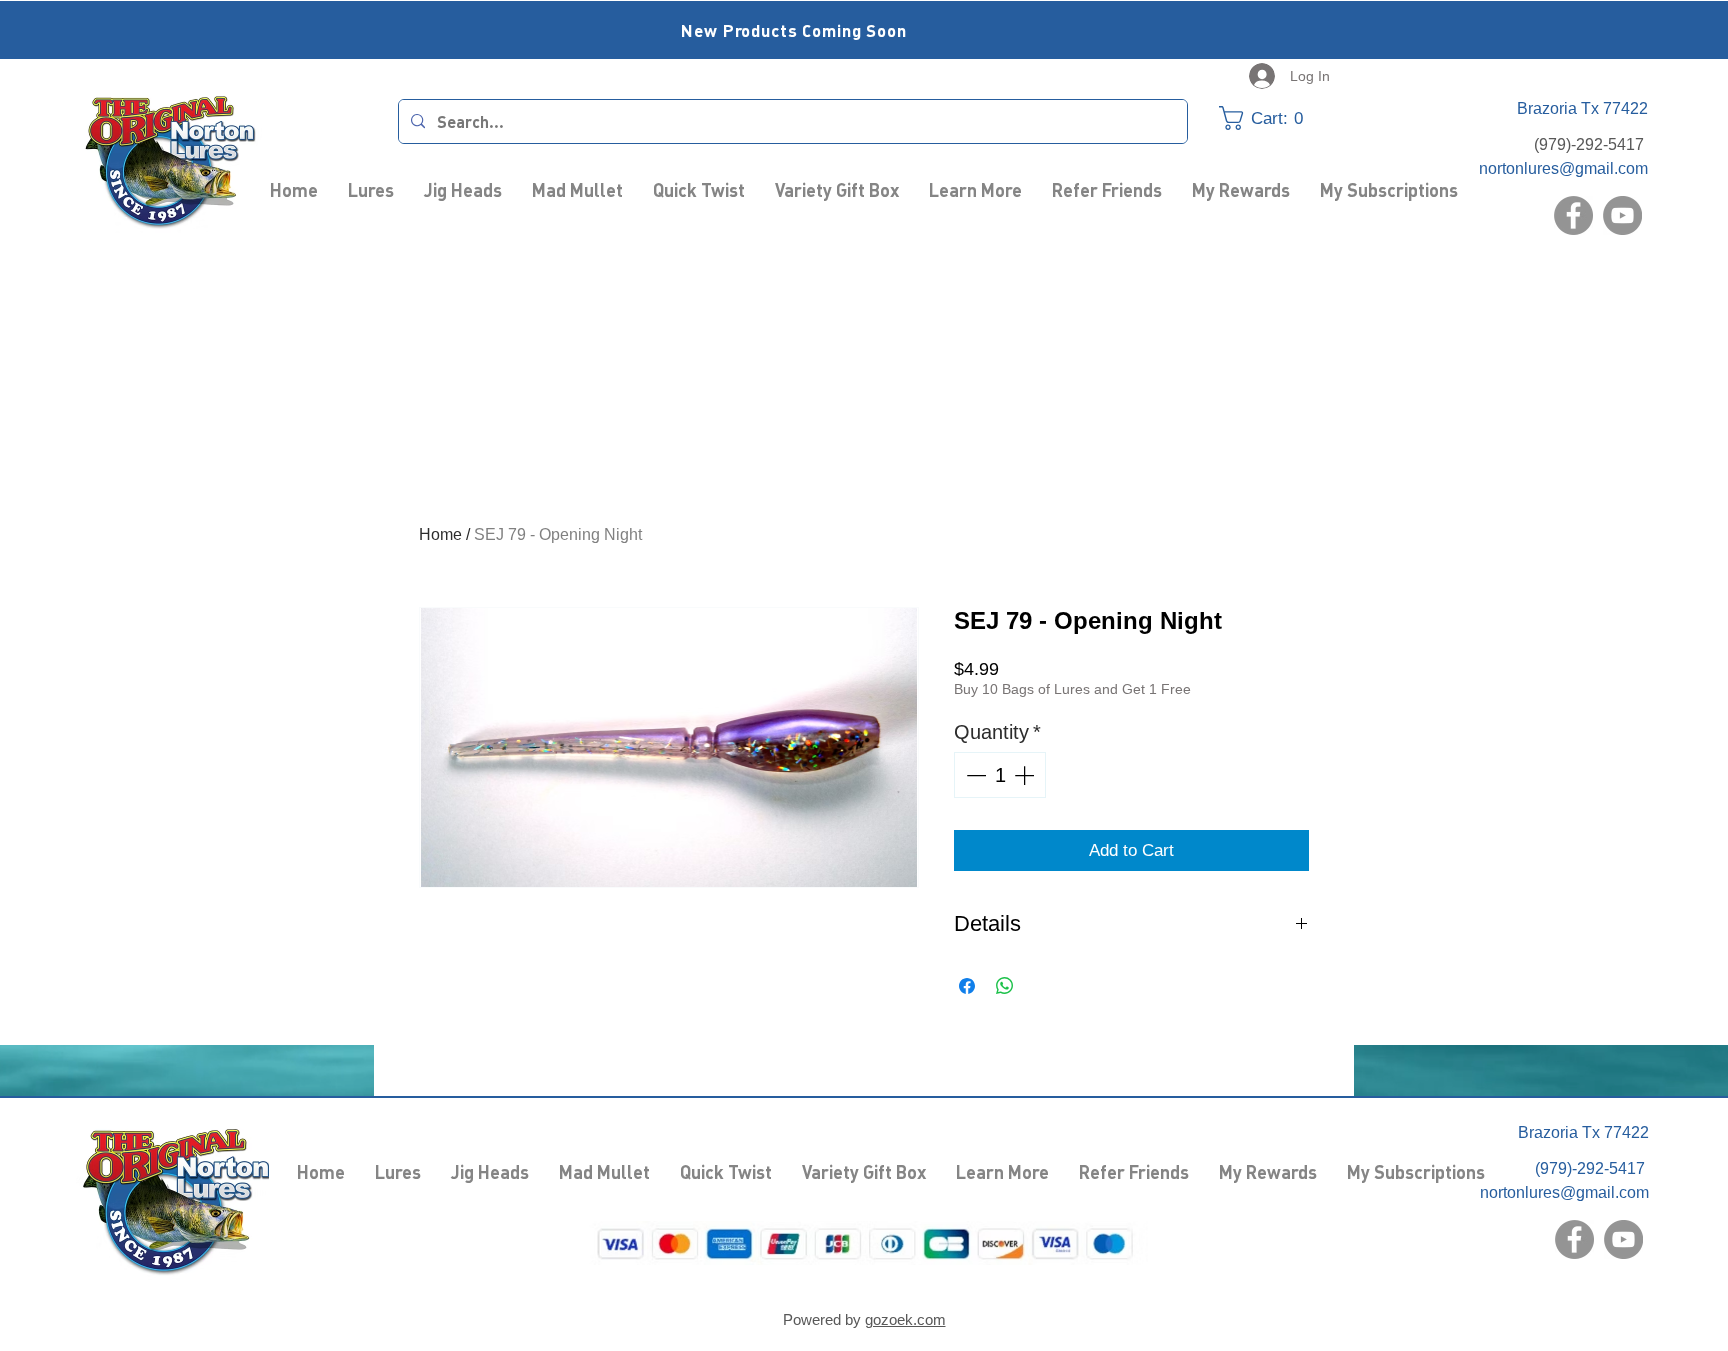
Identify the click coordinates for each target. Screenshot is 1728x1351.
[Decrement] (974, 775)
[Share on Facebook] (967, 986)
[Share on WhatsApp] (1005, 986)
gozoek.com (905, 1319)
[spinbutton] (1000, 775)
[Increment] (1026, 775)
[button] (1274, 118)
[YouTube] (1622, 215)
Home (440, 534)
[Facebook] (1573, 215)
